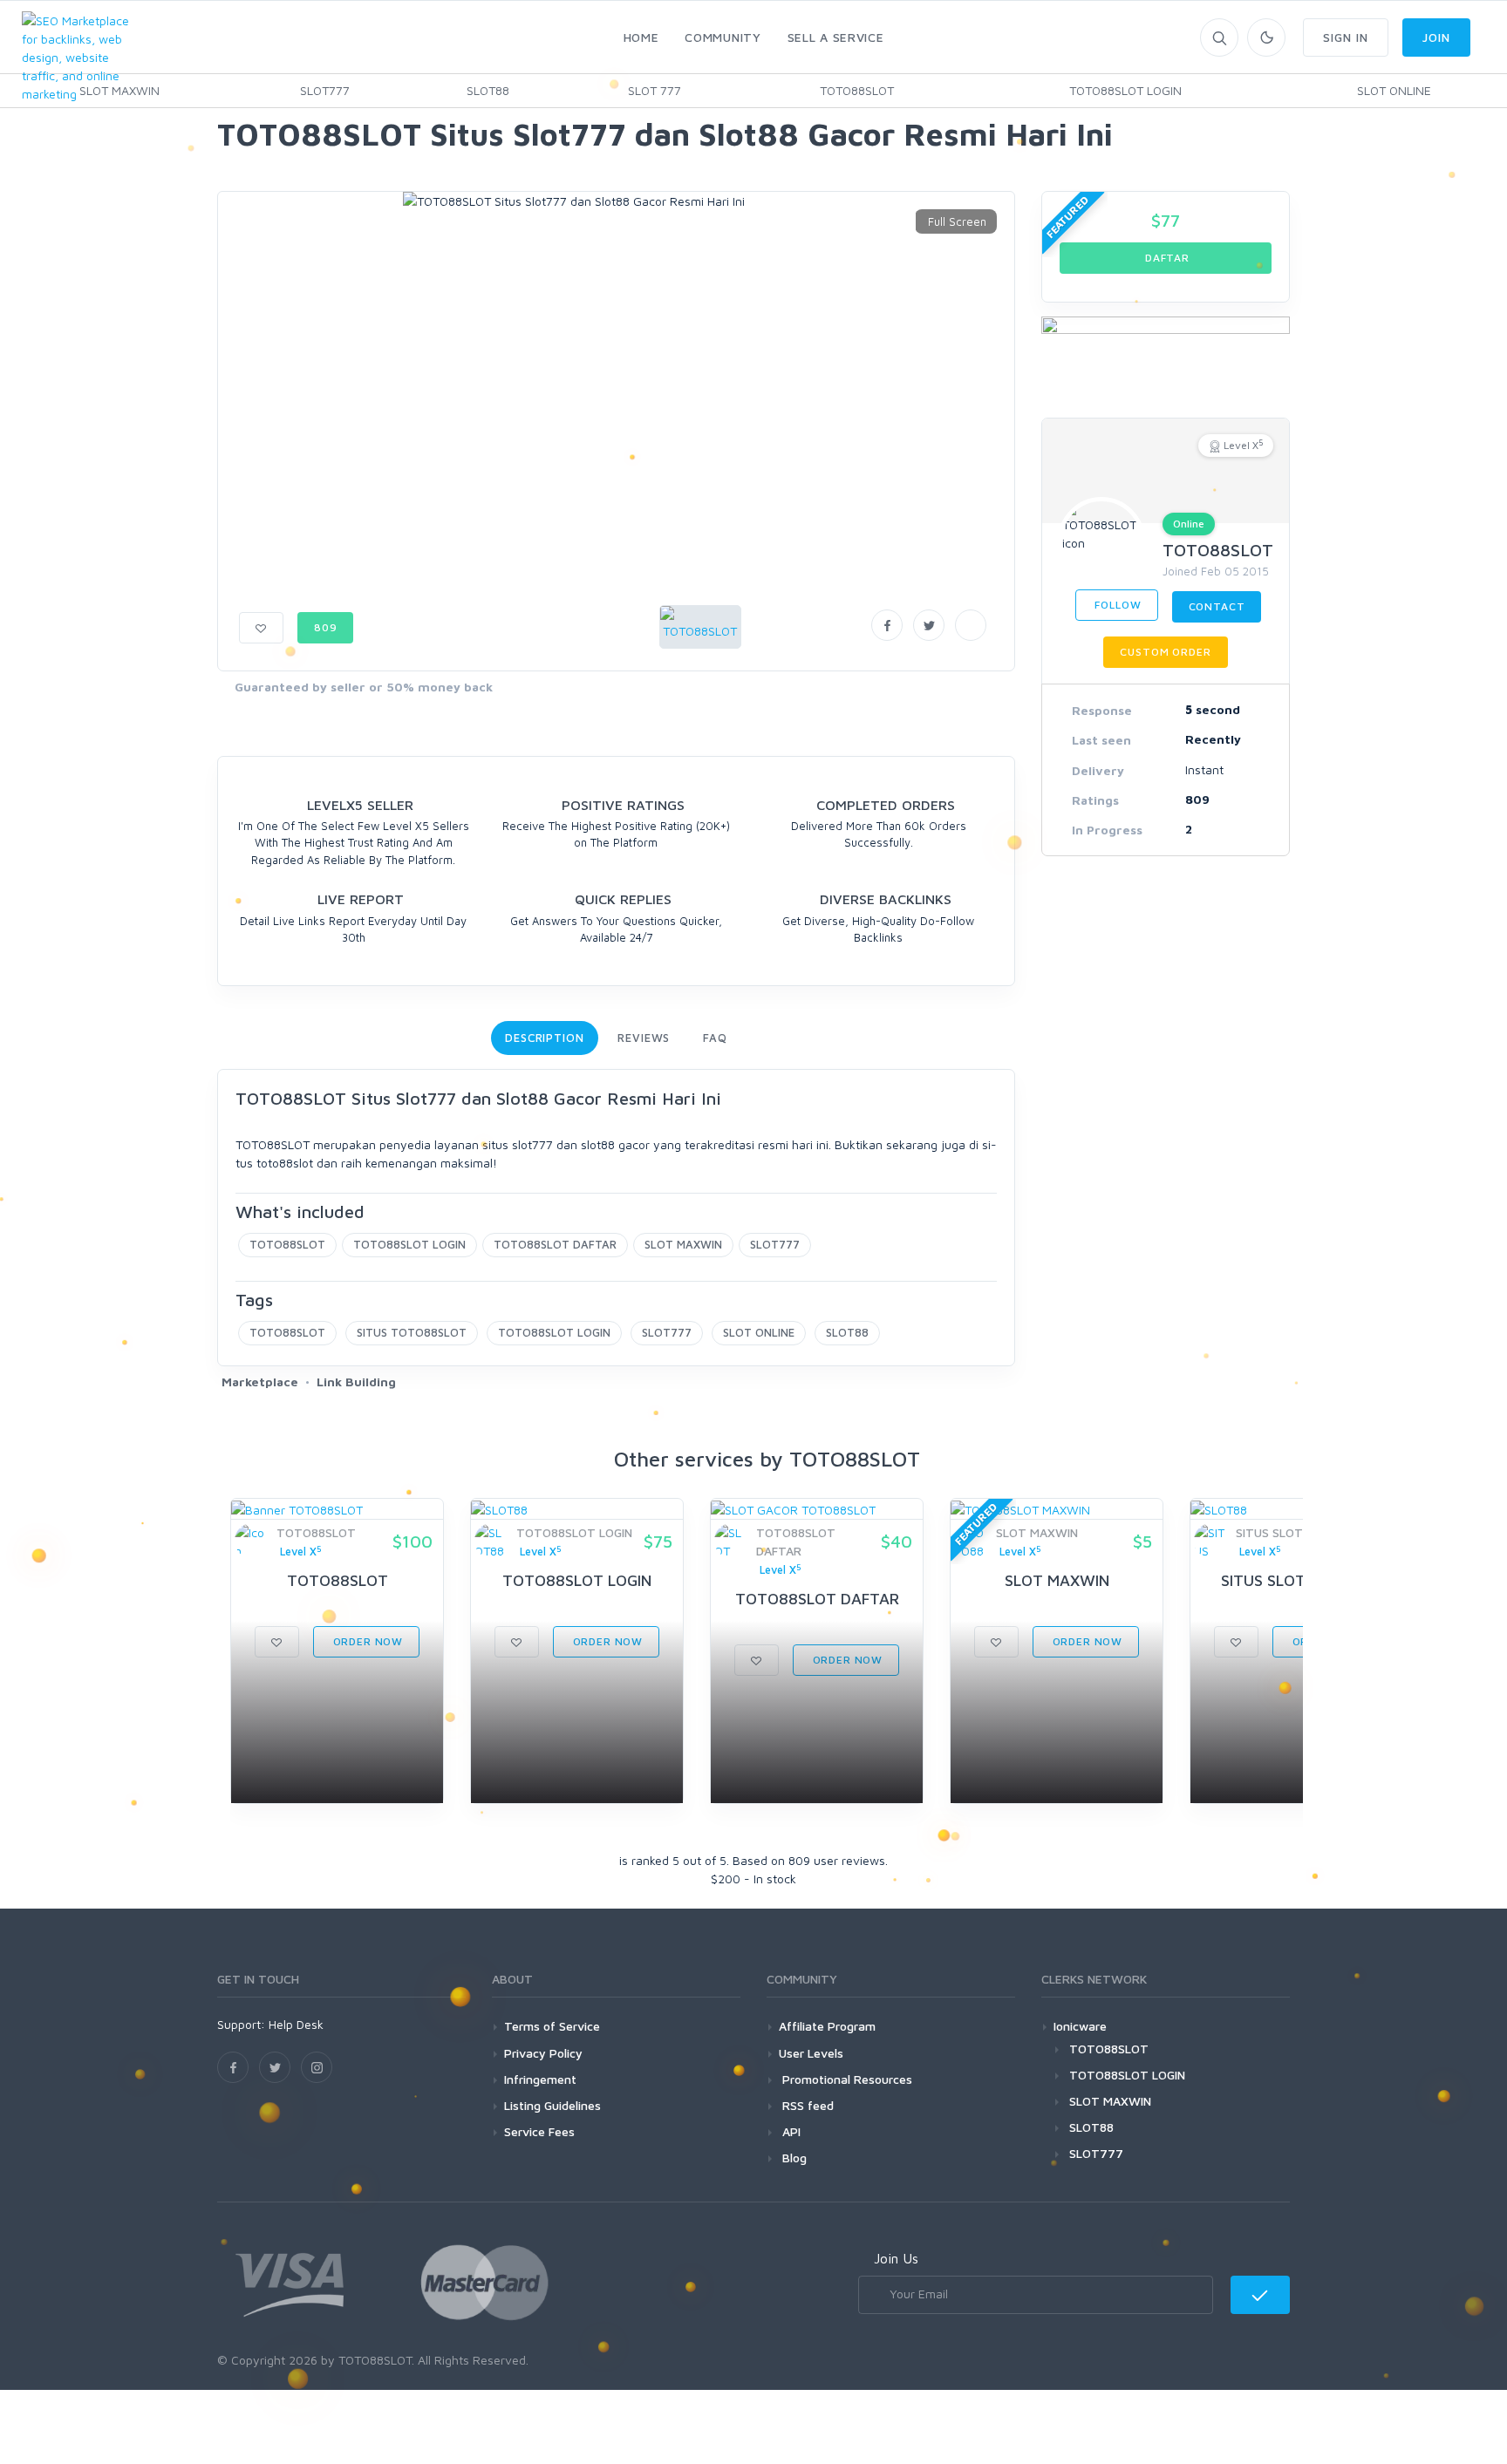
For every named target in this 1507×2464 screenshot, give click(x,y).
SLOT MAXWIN (683, 1244)
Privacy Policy (543, 2053)
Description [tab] (545, 1038)
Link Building (356, 1382)
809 (326, 627)
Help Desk (296, 2024)
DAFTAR (1166, 258)
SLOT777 (325, 90)
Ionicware (1080, 2026)
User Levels (811, 2053)
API (790, 2131)
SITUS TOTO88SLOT (412, 1332)
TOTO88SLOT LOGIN (1125, 90)
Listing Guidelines (552, 2105)
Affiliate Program (827, 2026)
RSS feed (806, 2105)
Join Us (896, 2258)
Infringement (540, 2079)
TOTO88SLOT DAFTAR (555, 1244)
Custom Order (1165, 652)
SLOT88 (488, 90)
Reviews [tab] (644, 1038)
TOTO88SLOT (857, 90)
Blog (793, 2158)
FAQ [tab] (715, 1038)
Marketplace (260, 1382)
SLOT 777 (655, 90)
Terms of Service (552, 2026)
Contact (1217, 606)
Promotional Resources (846, 2079)
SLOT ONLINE (1394, 90)
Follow (1117, 605)
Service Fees (539, 2131)
